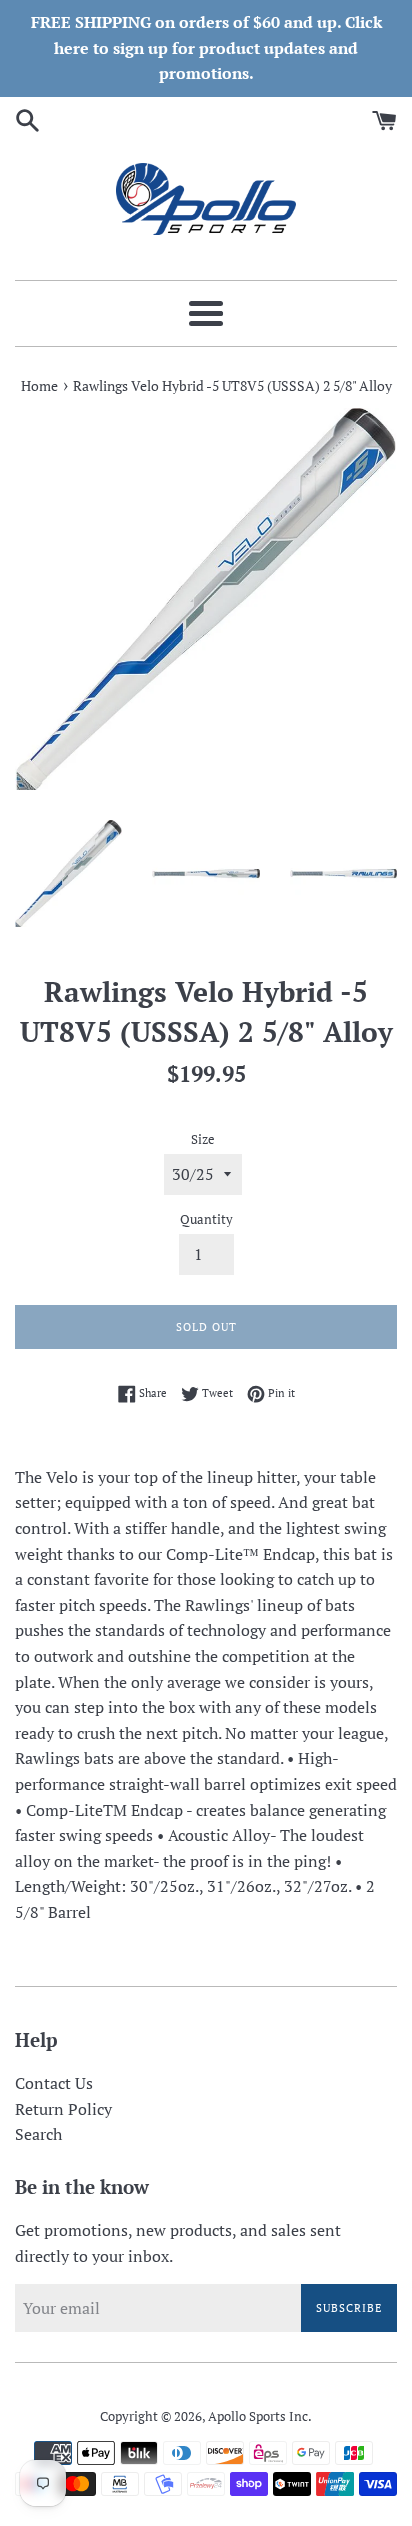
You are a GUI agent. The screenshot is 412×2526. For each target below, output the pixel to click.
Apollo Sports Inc (258, 2416)
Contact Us (54, 2083)
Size (203, 1139)
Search (38, 2134)
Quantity (206, 1219)
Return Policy (63, 2109)
